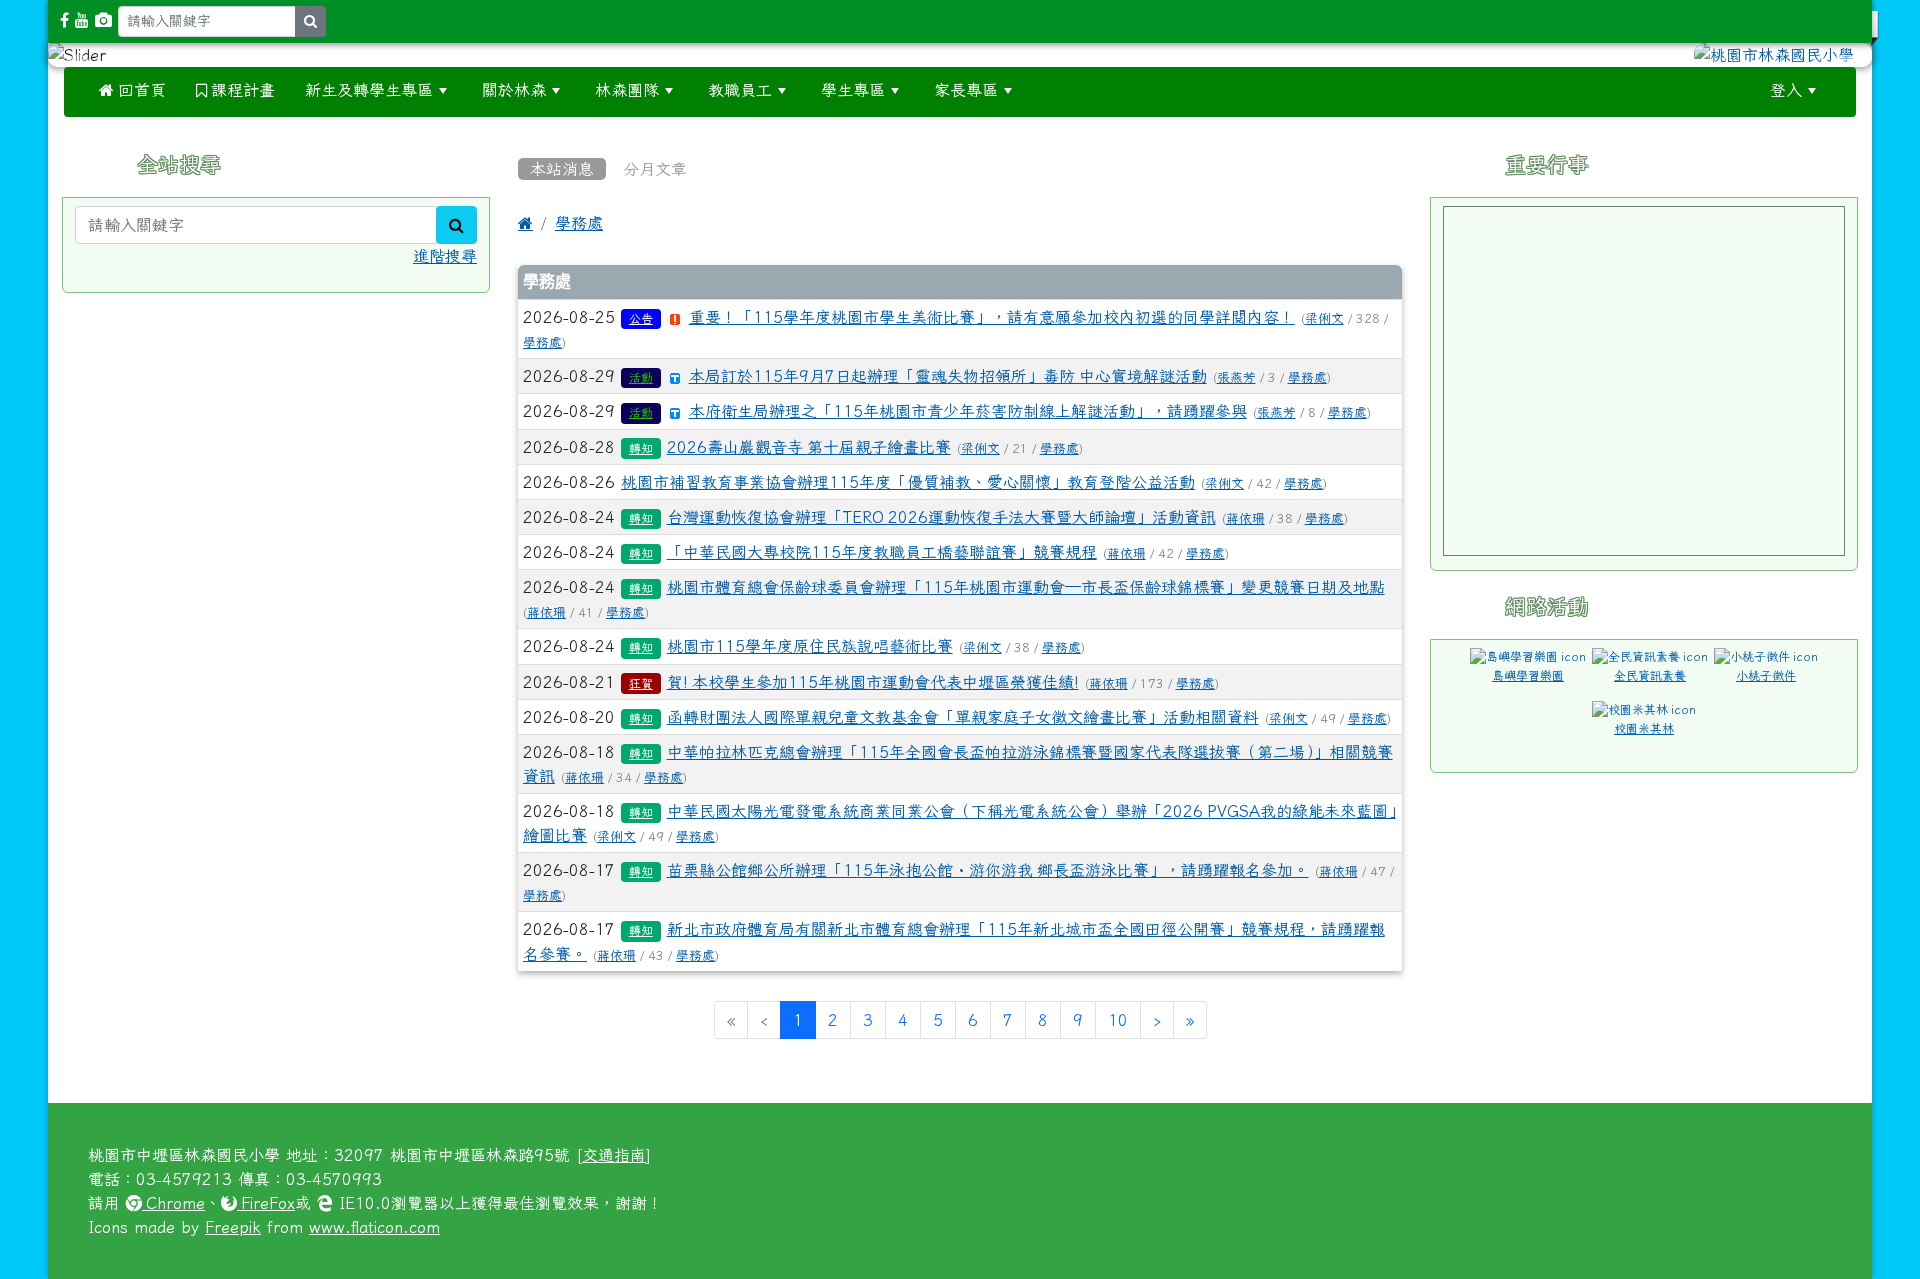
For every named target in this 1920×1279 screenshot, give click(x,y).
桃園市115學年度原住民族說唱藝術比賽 (810, 646)
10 (1118, 1020)
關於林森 (514, 90)
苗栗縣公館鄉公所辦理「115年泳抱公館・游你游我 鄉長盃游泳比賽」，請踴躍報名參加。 (988, 870)
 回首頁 (132, 90)
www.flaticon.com (374, 1227)
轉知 (641, 449)
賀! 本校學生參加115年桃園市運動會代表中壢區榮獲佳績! (873, 682)
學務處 (579, 223)
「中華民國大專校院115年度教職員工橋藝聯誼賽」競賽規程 (882, 552)
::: (1053, 90)
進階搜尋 (445, 256)
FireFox (266, 1203)
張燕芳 (1236, 377)
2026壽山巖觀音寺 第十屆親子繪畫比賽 (809, 447)
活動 (641, 378)
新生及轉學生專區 (369, 90)
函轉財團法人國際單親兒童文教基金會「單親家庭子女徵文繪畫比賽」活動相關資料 (963, 717)
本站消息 (562, 169)
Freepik (233, 1227)
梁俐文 (1324, 318)
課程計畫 (241, 90)
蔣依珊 (1245, 518)
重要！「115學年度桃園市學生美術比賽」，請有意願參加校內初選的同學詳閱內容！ (992, 317)
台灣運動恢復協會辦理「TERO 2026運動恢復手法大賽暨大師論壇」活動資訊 (941, 517)
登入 (1786, 90)
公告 (641, 319)
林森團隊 (627, 90)
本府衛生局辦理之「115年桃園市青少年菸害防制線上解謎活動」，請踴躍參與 (968, 411)
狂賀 (641, 684)
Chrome (173, 1203)
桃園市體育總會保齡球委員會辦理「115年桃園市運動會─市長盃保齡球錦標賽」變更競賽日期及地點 (1026, 587)
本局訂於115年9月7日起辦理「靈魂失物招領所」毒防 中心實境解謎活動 (948, 376)
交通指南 (614, 1155)
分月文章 (655, 169)
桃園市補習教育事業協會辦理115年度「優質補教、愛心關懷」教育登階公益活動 (908, 482)
